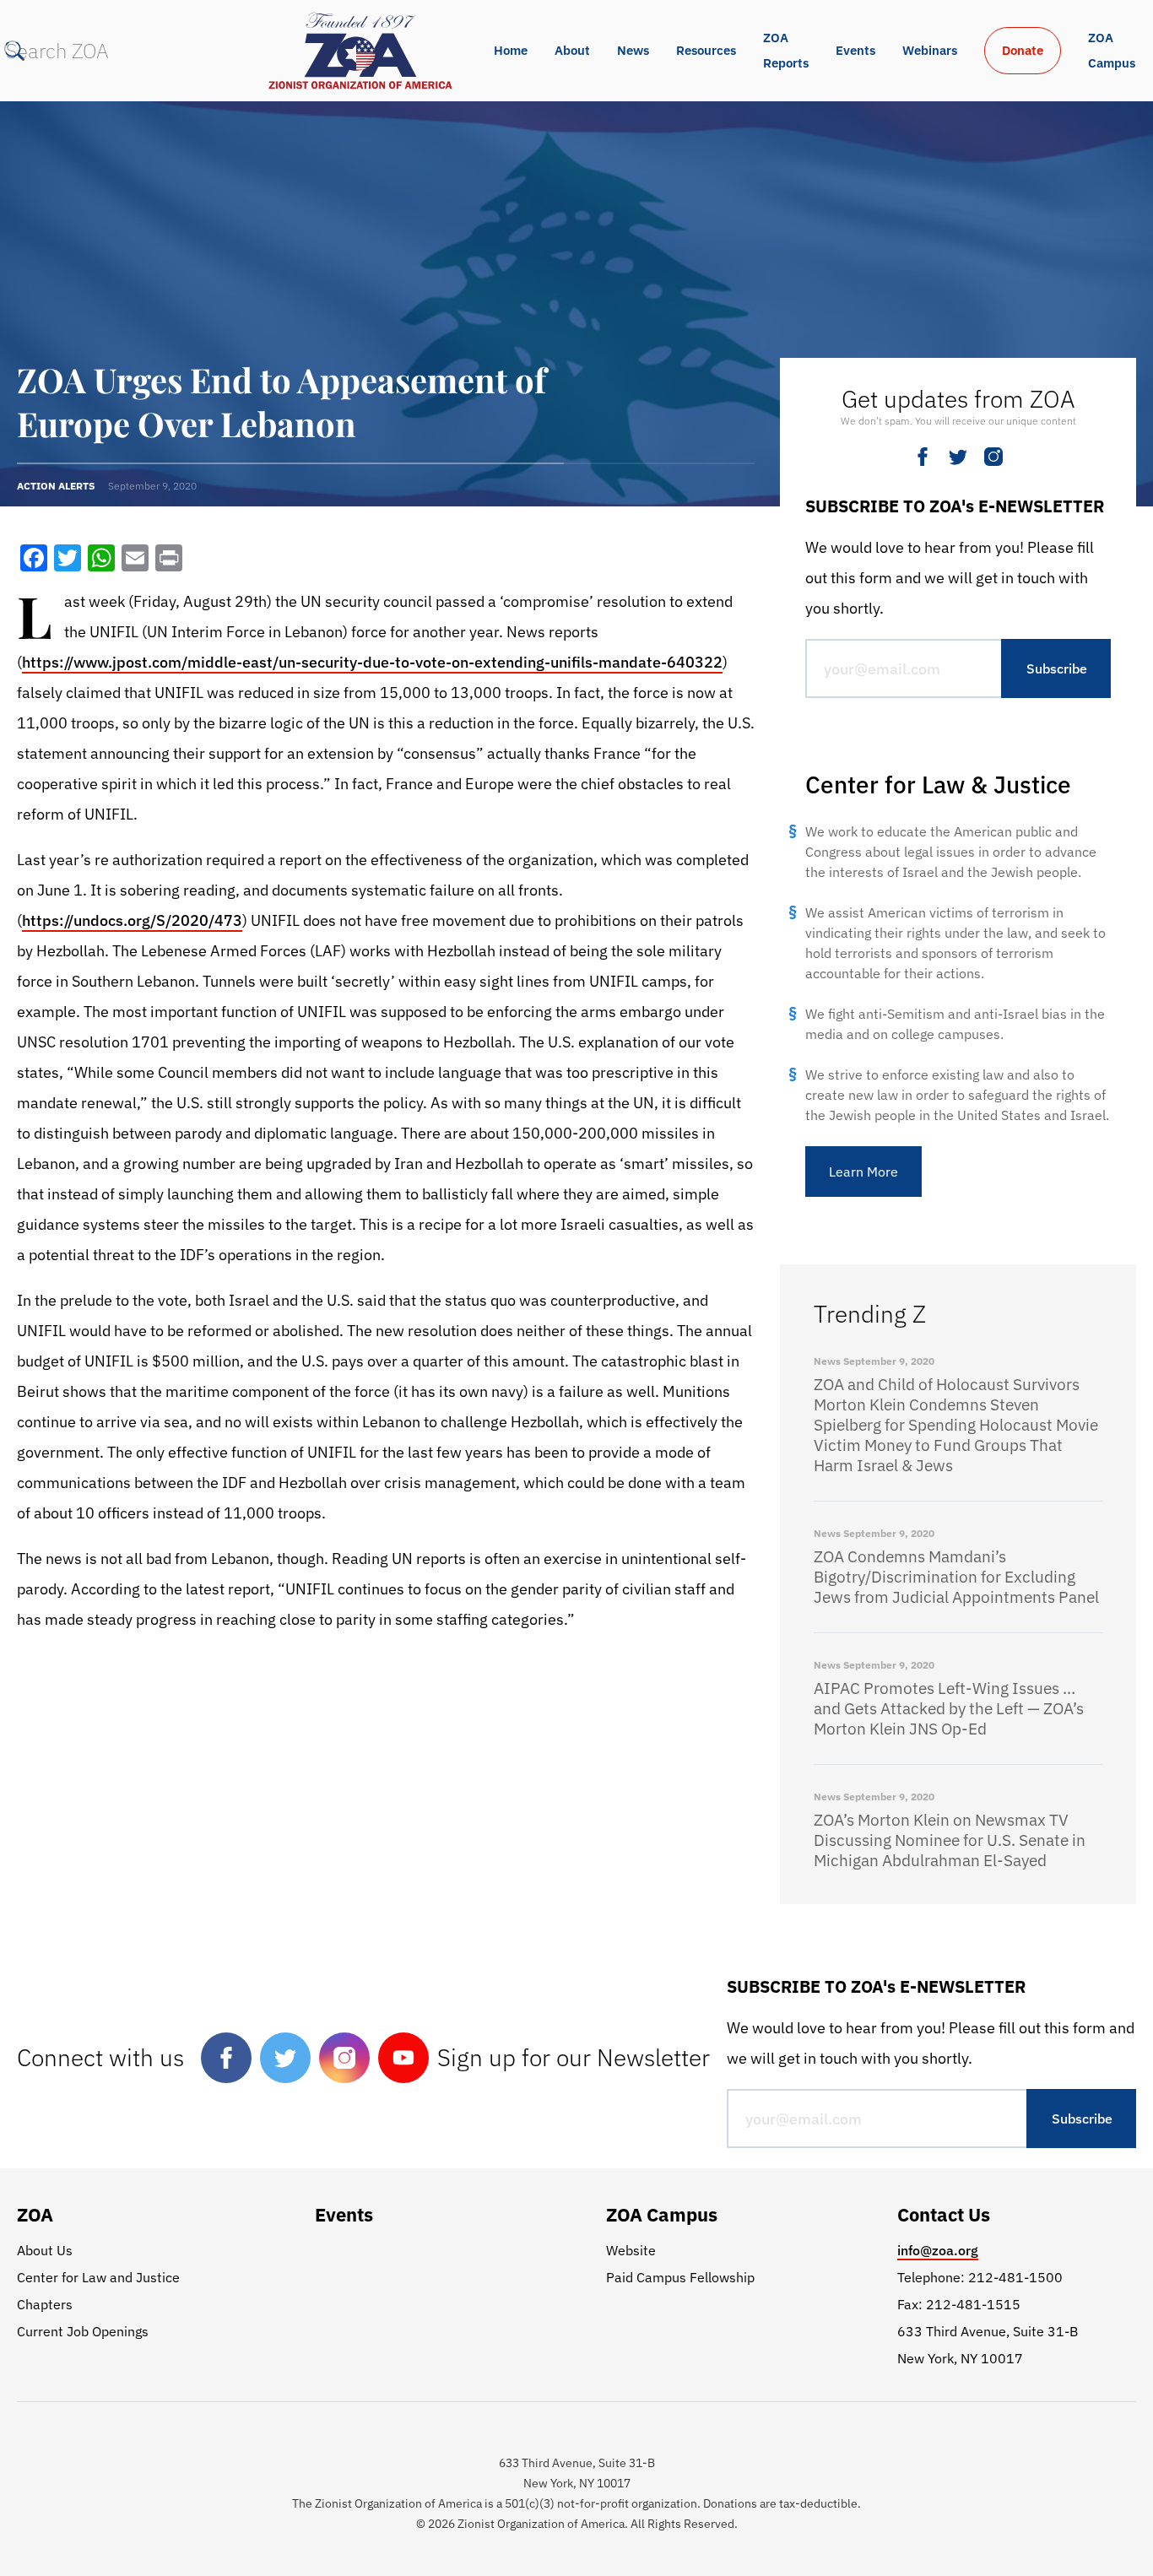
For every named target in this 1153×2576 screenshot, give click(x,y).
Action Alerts (56, 486)
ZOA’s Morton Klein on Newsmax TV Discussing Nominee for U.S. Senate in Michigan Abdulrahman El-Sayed (950, 1840)
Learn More (863, 1172)
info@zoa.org (938, 2250)
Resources (706, 50)
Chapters (45, 2304)
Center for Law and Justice (98, 2277)
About (572, 50)
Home (511, 50)
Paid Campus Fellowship (680, 2277)
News (633, 50)
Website (631, 2250)
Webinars (930, 50)
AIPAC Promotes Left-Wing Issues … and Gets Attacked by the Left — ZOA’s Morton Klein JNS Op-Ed (949, 1708)
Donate (1023, 50)
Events (855, 50)
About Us (45, 2250)
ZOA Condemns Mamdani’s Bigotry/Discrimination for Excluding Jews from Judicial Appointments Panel (956, 1577)
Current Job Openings (83, 2331)
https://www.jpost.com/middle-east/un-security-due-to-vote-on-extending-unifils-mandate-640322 (372, 662)
